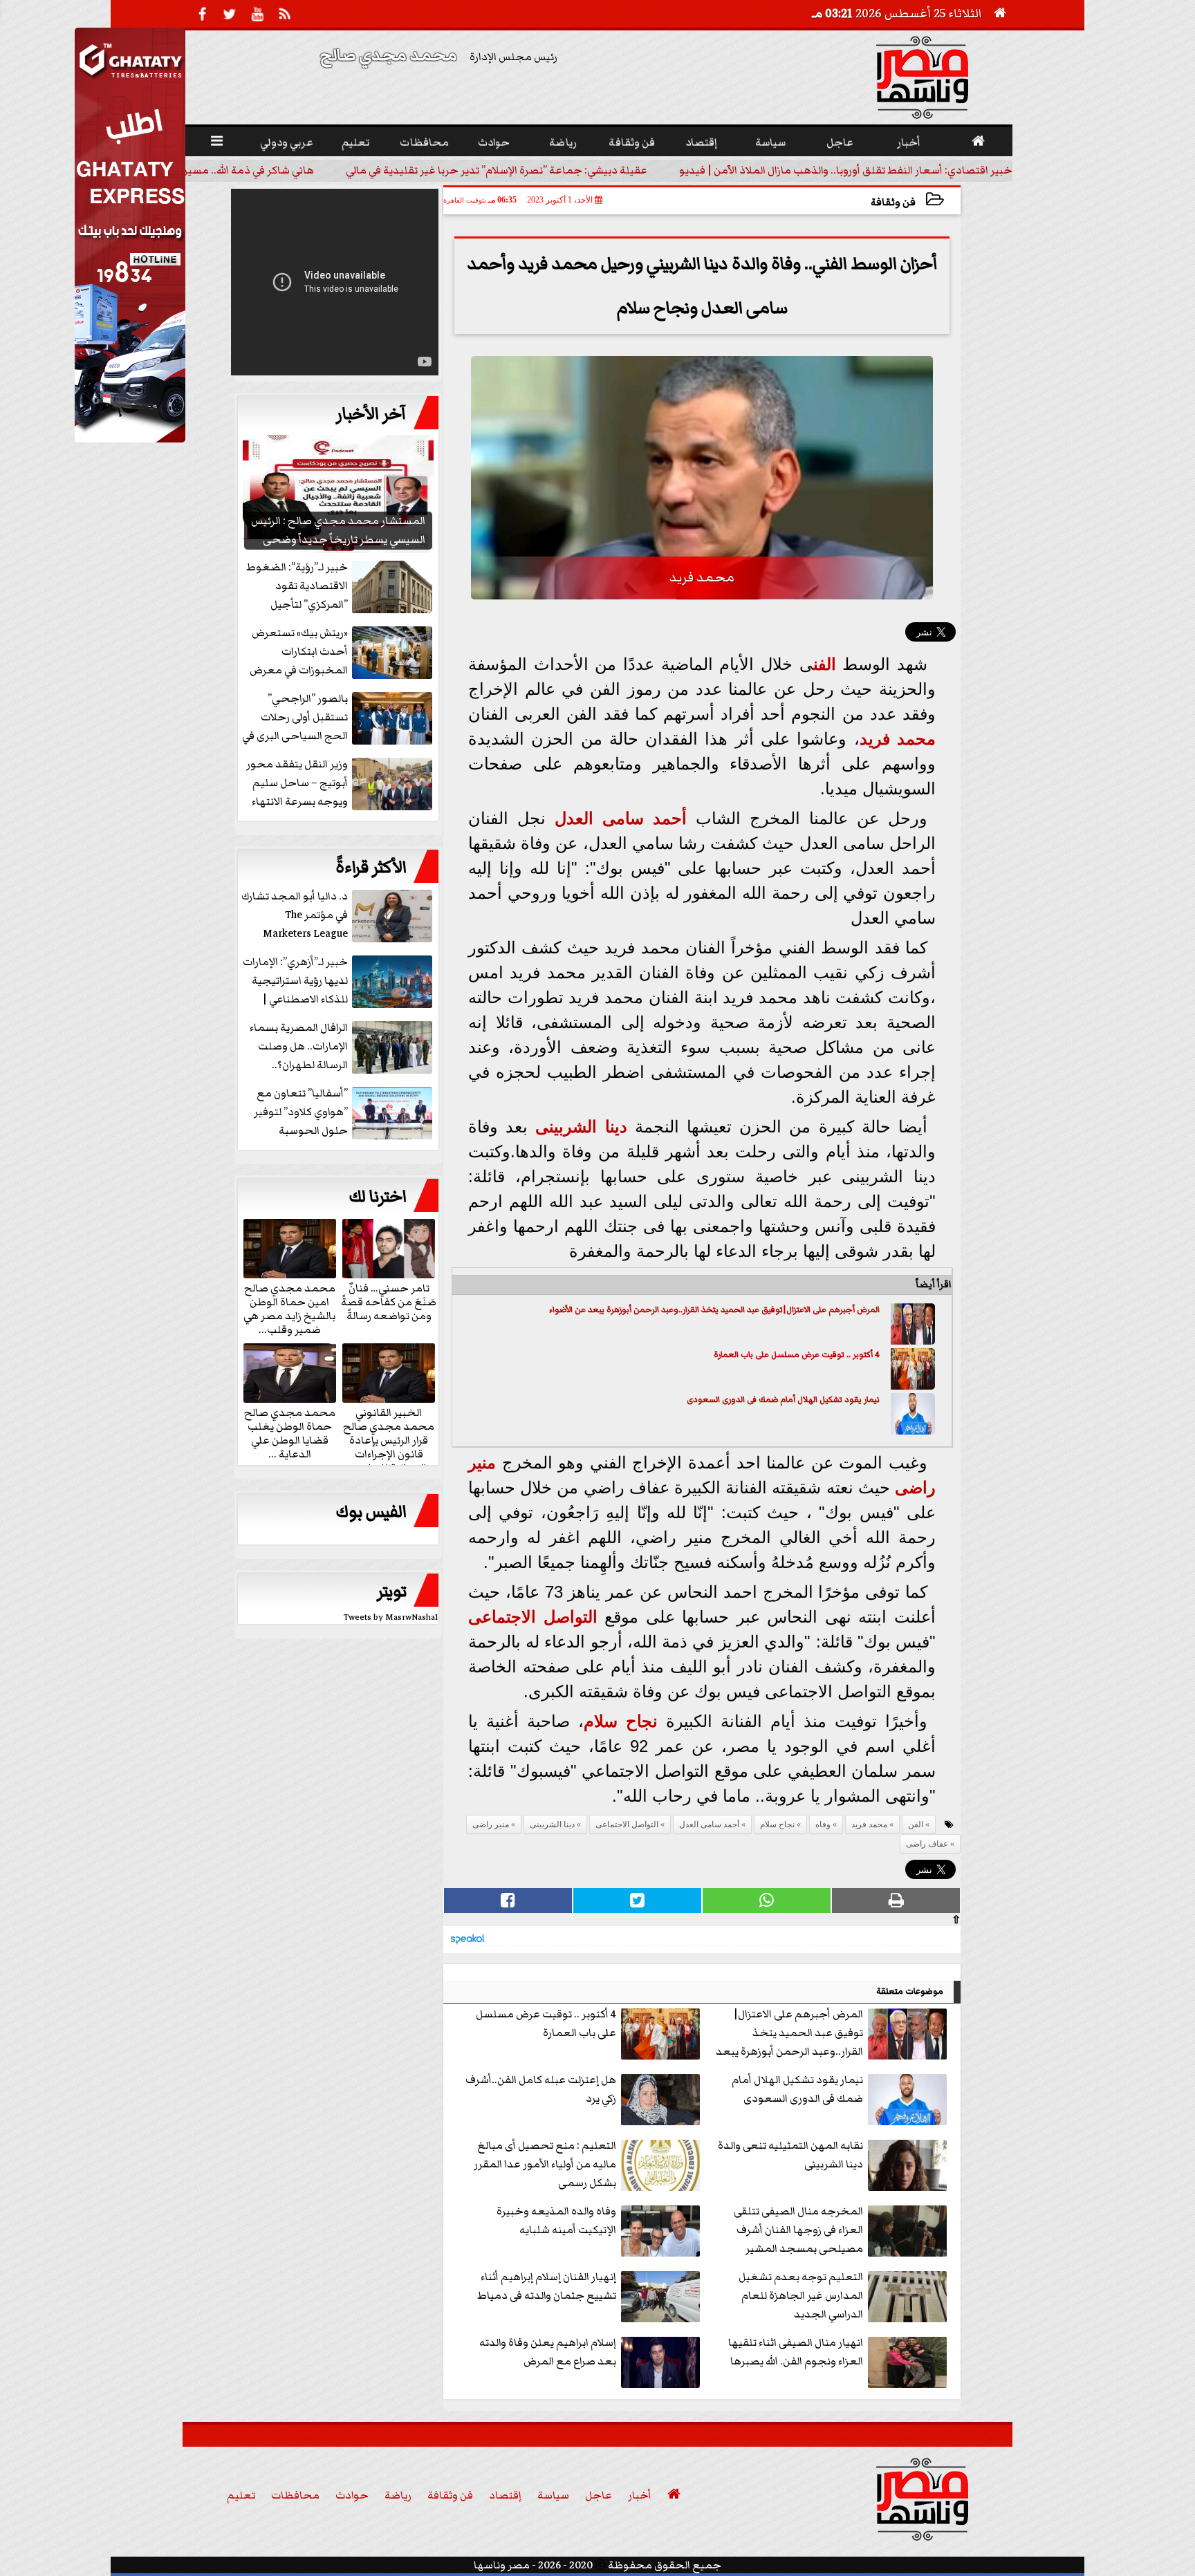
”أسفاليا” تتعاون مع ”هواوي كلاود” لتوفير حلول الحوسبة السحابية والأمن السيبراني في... (344, 1113)
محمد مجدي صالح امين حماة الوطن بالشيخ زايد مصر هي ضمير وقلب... (289, 1308)
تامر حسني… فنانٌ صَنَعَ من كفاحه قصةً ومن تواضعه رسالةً (389, 1301)
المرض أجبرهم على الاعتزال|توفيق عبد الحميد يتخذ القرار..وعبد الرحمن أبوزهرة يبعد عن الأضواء (714, 1310)
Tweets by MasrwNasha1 (391, 1617)
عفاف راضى (927, 1844)
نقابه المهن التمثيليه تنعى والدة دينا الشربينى (790, 2155)
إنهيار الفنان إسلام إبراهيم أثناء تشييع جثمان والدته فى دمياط (547, 2286)
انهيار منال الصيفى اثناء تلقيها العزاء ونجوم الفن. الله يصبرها (796, 2352)
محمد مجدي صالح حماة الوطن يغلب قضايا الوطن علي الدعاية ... (290, 1432)
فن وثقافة (893, 202)
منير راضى (491, 1824)
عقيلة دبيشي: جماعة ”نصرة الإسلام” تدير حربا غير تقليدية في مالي (497, 170)
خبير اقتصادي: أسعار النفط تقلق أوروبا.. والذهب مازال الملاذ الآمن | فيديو (846, 170)
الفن (825, 664)
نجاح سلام (621, 1721)
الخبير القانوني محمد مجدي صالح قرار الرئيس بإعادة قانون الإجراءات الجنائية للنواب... (389, 1439)
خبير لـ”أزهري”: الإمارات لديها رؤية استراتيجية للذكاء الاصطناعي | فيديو (295, 981)
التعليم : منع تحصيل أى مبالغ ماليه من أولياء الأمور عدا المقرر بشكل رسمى (545, 2164)
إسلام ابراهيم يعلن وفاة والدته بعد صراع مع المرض (548, 2352)
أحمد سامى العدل (621, 818)
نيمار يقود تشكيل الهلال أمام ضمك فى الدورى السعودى (783, 1400)
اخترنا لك (378, 1197)
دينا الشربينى (581, 1127)
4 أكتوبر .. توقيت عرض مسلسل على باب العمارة (797, 1355)
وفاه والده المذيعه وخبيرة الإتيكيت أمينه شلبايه (556, 2220)
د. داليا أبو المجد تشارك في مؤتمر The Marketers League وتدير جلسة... (295, 916)
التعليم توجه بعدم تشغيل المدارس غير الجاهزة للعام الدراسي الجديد (801, 2295)
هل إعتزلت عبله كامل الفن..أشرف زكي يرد (541, 2089)
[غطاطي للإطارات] (130, 439)
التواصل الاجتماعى (533, 1617)
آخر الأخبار (371, 414)
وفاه (823, 1824)
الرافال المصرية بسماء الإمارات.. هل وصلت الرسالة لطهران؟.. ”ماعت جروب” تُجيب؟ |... (341, 1047)
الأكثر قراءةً (371, 868)
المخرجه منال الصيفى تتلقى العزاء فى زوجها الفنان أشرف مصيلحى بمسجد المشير (798, 2230)
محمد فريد (898, 739)
